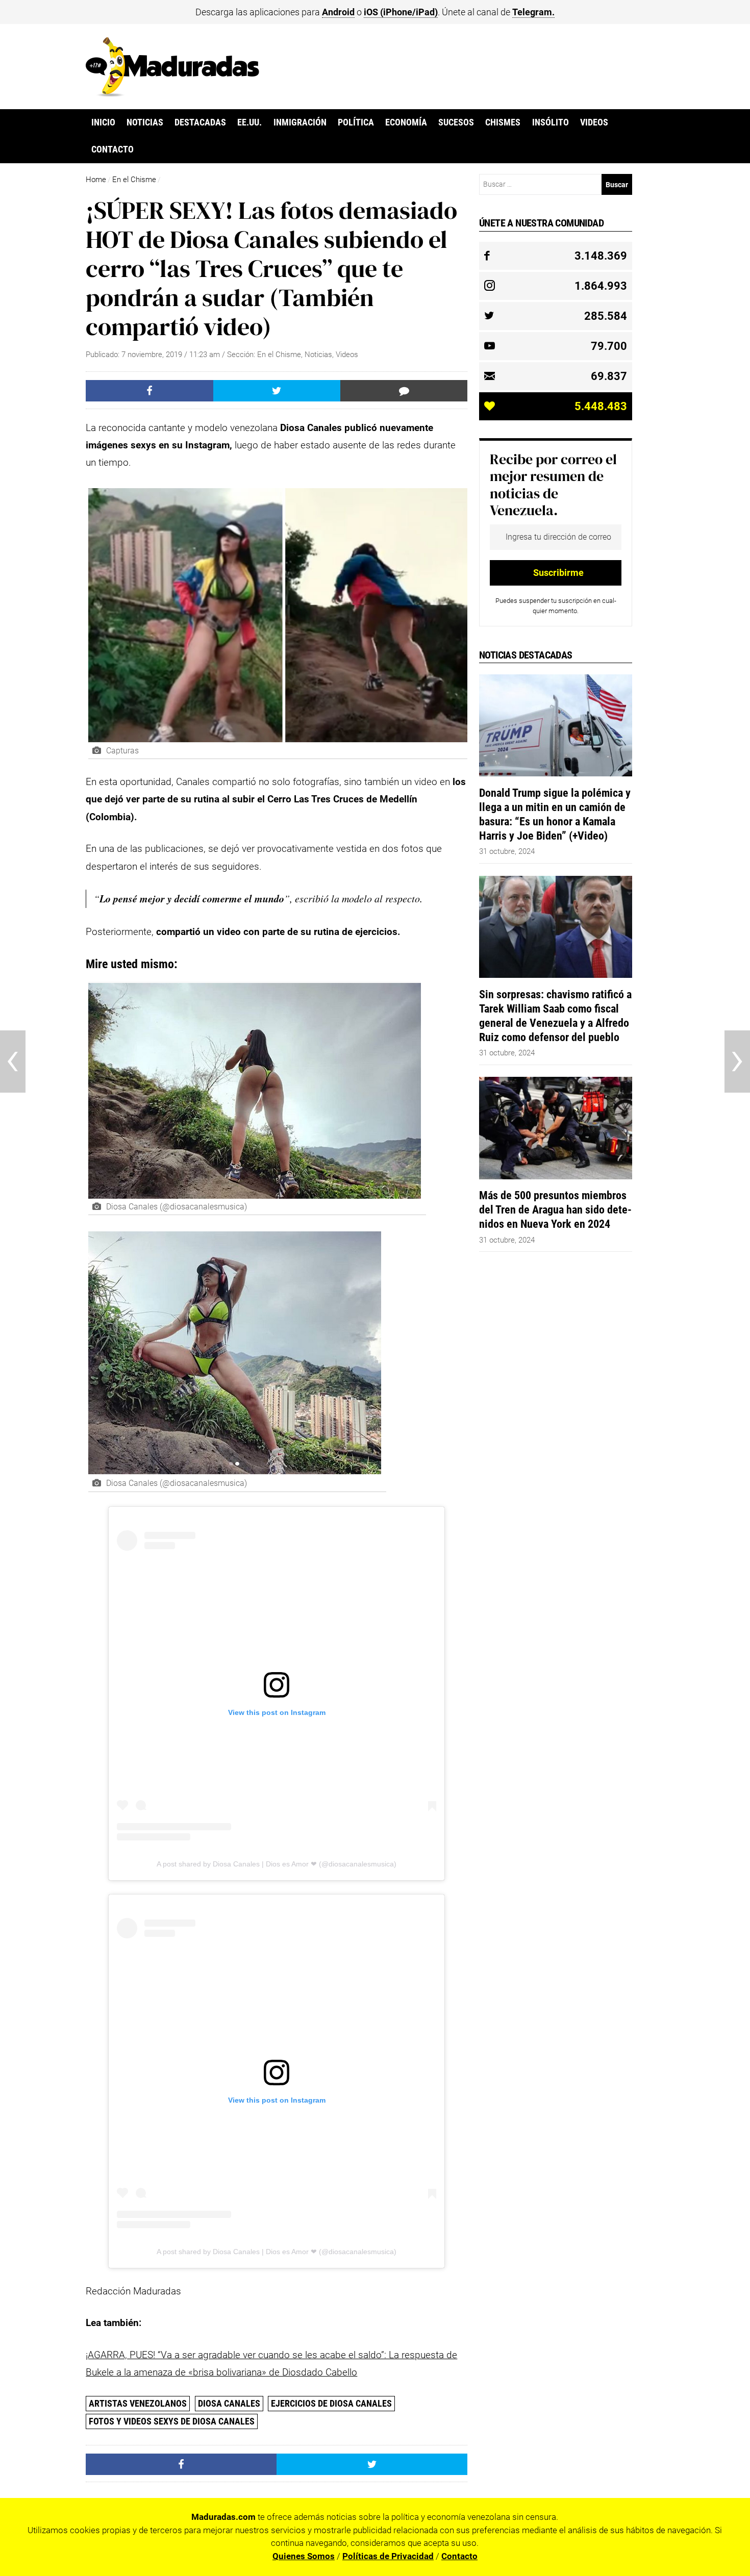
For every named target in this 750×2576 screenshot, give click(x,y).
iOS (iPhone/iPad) (401, 12)
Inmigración (300, 122)
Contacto (112, 149)
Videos (594, 122)
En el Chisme (134, 180)
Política (356, 122)
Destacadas (200, 122)
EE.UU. (249, 122)
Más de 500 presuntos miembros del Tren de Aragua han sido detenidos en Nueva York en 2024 (555, 1209)
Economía (406, 122)
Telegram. (533, 12)
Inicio (103, 122)
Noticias (145, 122)
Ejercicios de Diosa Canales (331, 2403)
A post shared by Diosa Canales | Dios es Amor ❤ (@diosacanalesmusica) (277, 1864)
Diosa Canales (229, 2403)
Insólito (551, 122)
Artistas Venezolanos (138, 2403)
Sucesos (456, 122)
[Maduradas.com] (172, 93)
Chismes (503, 122)
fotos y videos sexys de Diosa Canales (172, 2421)
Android (338, 12)
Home (96, 180)
